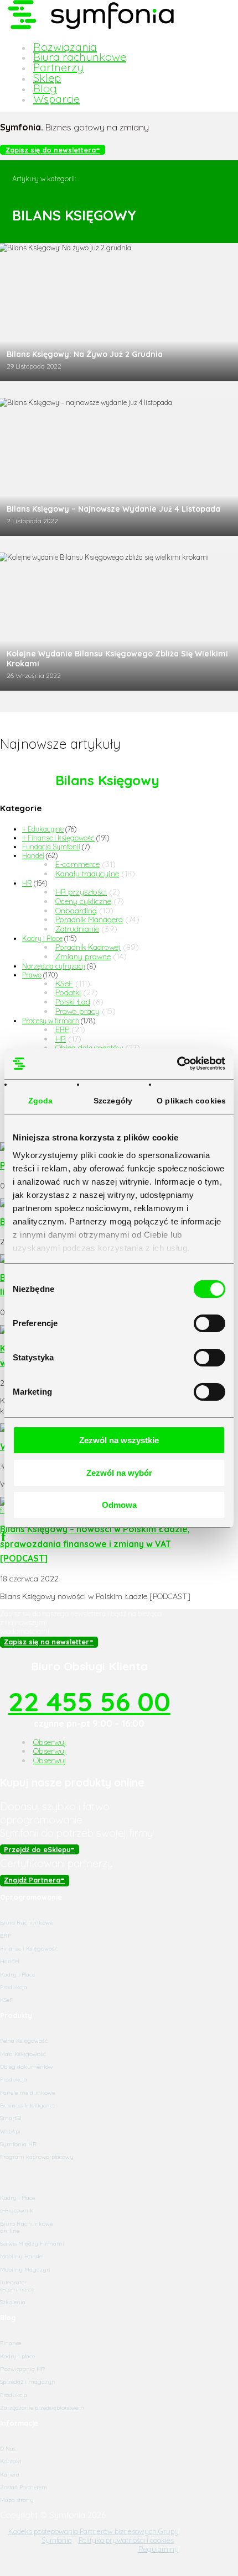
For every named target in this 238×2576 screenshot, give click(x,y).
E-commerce (77, 864)
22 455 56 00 (89, 1701)
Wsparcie (56, 99)
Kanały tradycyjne (87, 874)
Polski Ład (73, 1002)
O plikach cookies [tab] (191, 1101)
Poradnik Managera (89, 919)
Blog (45, 88)
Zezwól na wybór (119, 1473)
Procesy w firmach (51, 1021)
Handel (33, 855)
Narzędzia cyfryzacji (54, 966)
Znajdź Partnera (32, 1880)
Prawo (32, 975)
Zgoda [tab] (41, 1101)
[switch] (209, 1323)
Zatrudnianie (77, 929)
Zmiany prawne (83, 956)
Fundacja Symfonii (51, 847)
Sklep (47, 78)
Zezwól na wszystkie (119, 1440)
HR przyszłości (81, 892)
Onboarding (76, 911)
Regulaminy (159, 2549)
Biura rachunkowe (80, 57)
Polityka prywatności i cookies (126, 2540)
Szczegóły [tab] (113, 1101)
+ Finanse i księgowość (58, 838)
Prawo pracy (77, 1011)
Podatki (68, 992)
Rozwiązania (65, 47)
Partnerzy (58, 67)
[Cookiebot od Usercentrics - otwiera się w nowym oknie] (177, 1064)
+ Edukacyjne (43, 829)
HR (27, 883)
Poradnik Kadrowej (88, 947)
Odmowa (119, 1505)
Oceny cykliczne (83, 901)
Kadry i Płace (42, 938)
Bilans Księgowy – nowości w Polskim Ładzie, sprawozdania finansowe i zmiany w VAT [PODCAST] (95, 1544)
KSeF (64, 984)
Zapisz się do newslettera (51, 150)
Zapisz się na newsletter (46, 1642)
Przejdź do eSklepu (37, 1849)
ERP (62, 1029)
